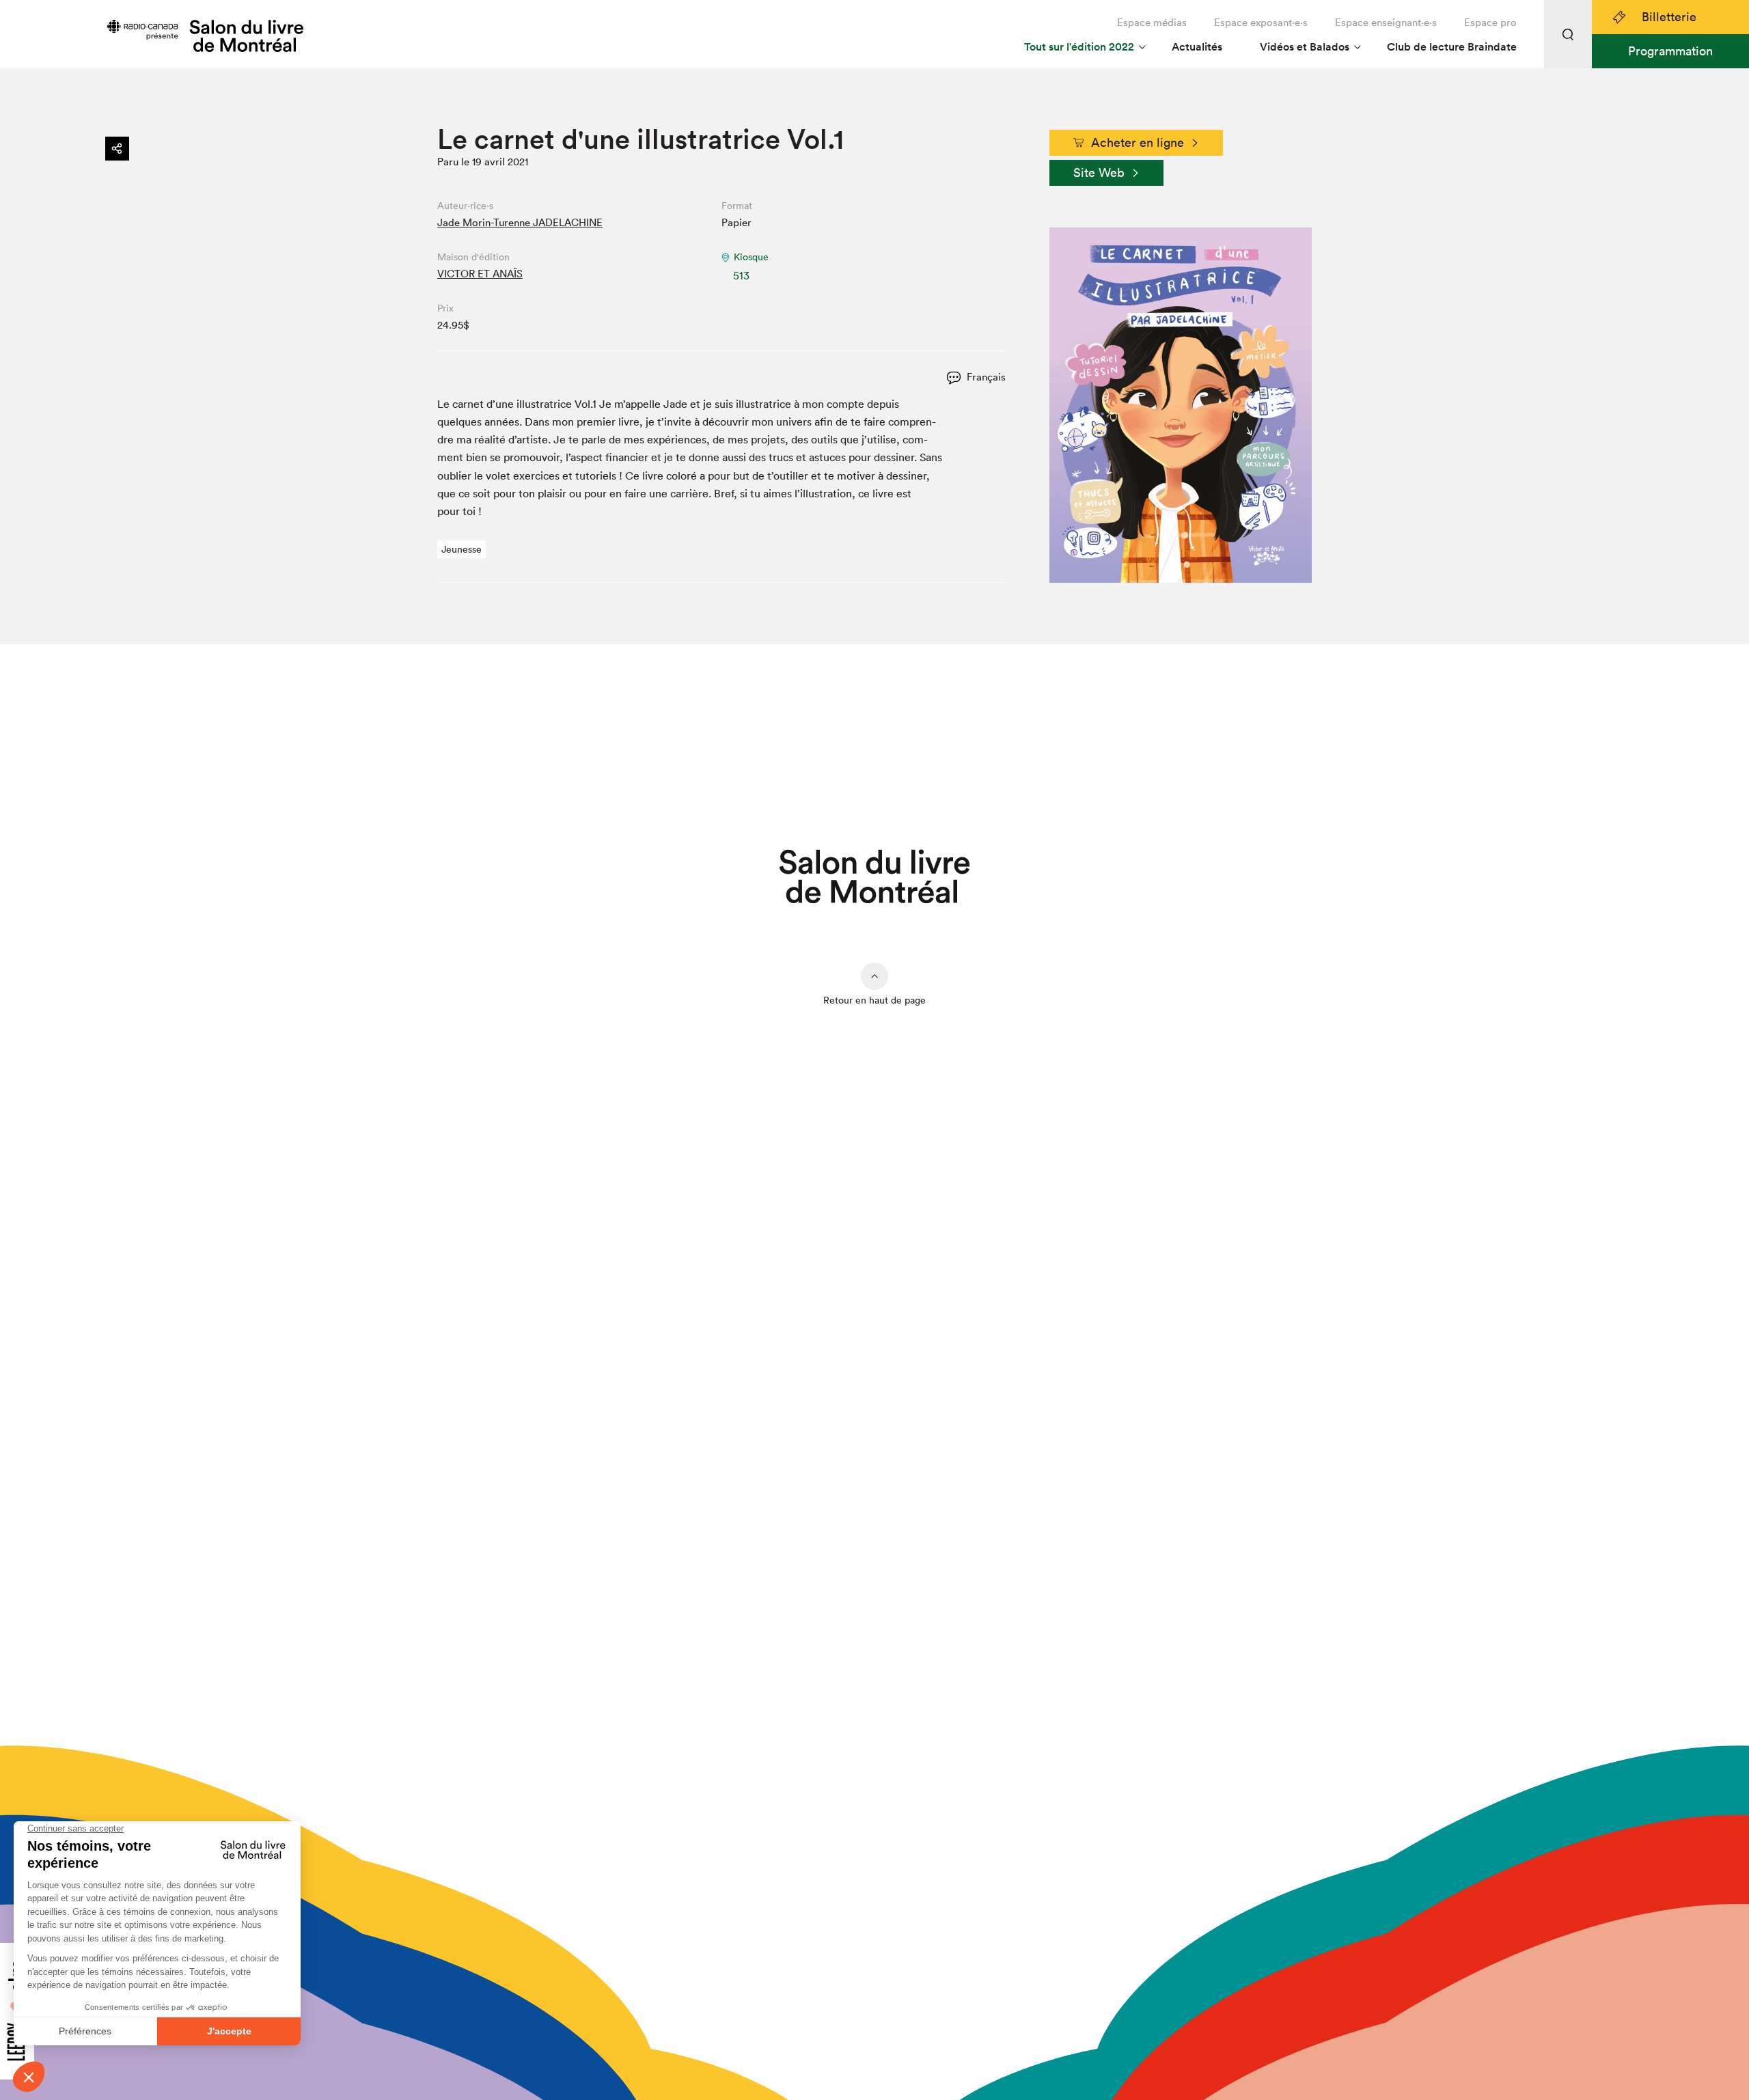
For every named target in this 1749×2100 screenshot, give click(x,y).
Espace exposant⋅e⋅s (1261, 22)
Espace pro (1490, 22)
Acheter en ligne (1138, 142)
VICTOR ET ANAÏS (480, 274)
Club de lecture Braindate (1452, 47)
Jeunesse (462, 549)
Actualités (1197, 47)
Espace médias (1152, 22)
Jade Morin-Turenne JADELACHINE (520, 222)
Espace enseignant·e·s (1386, 22)
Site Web (1099, 172)
